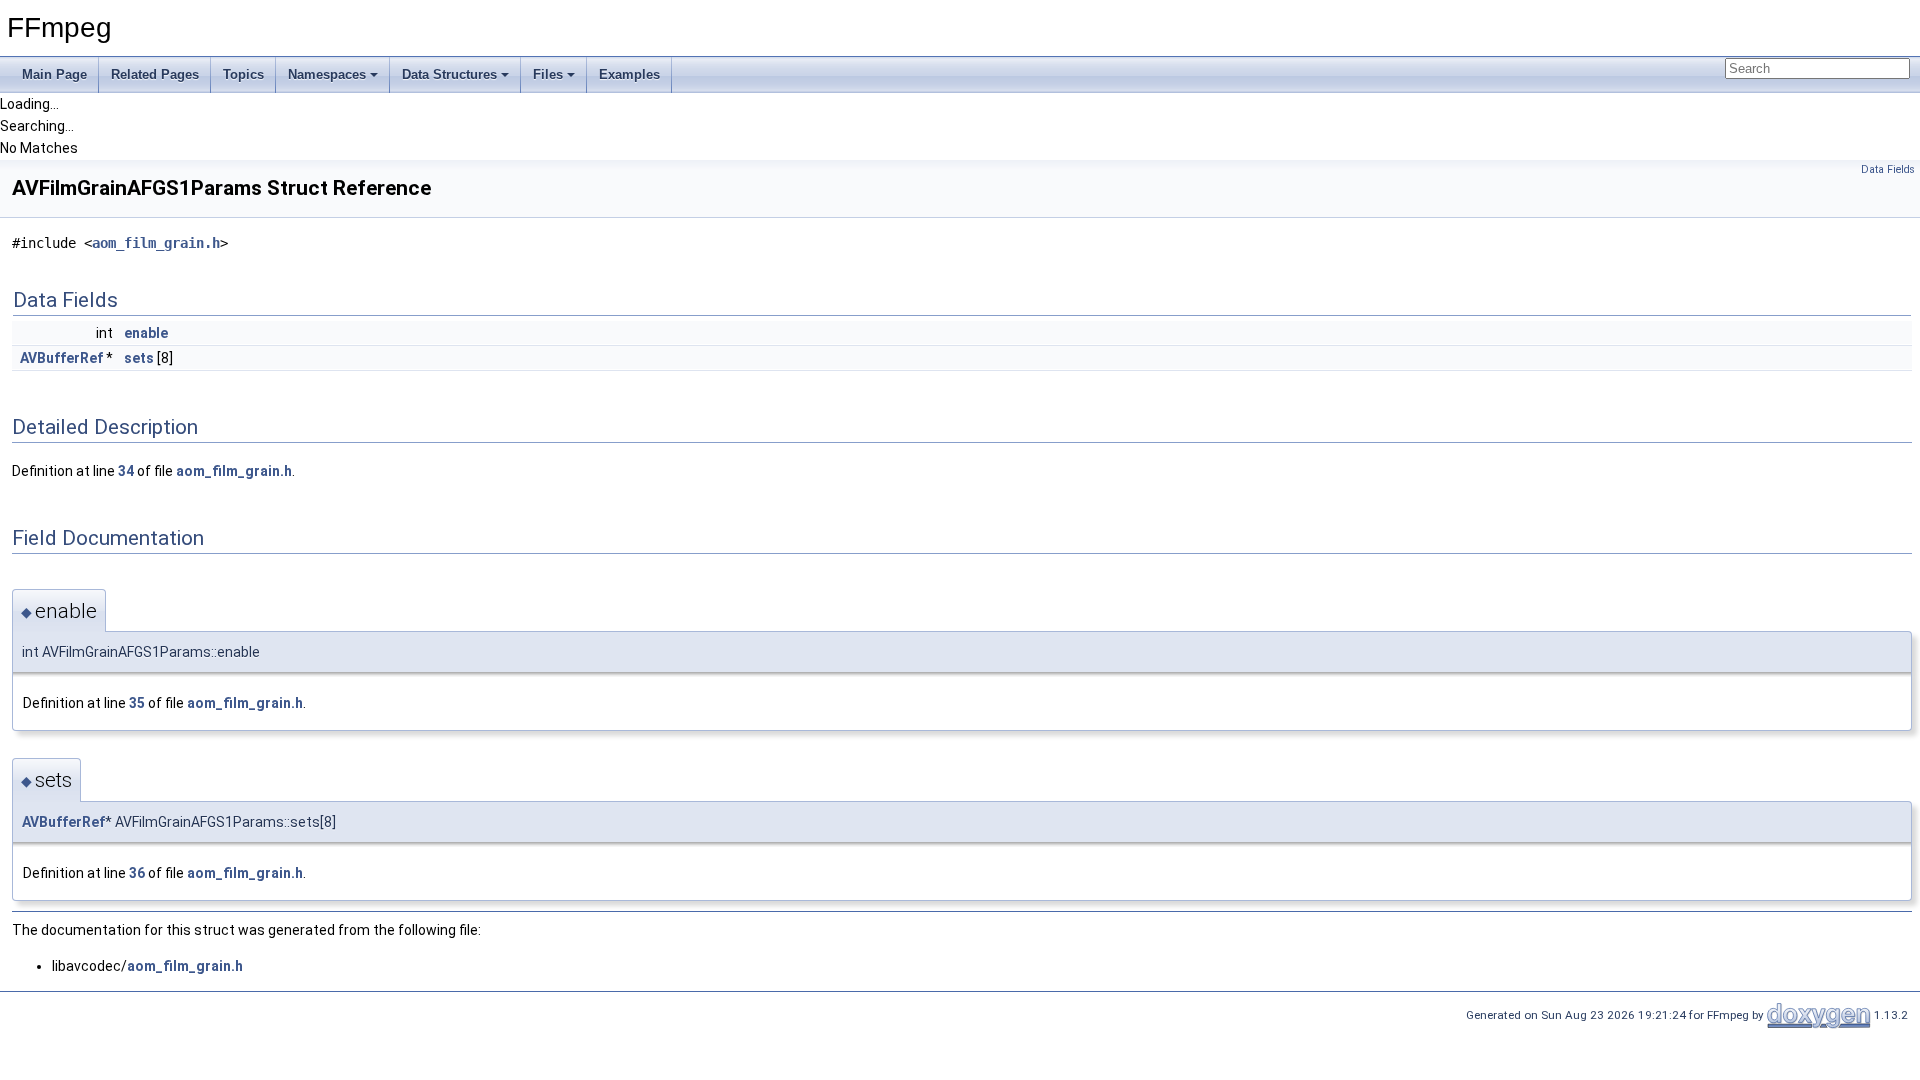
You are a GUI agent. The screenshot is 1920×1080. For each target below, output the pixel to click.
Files (548, 74)
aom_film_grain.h (156, 243)
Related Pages (155, 74)
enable (146, 333)
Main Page (54, 74)
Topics (243, 74)
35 (137, 703)
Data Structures (449, 74)
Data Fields (1888, 169)
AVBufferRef (61, 358)
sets (139, 358)
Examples (629, 74)
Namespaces (327, 74)
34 (126, 471)
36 (137, 873)
